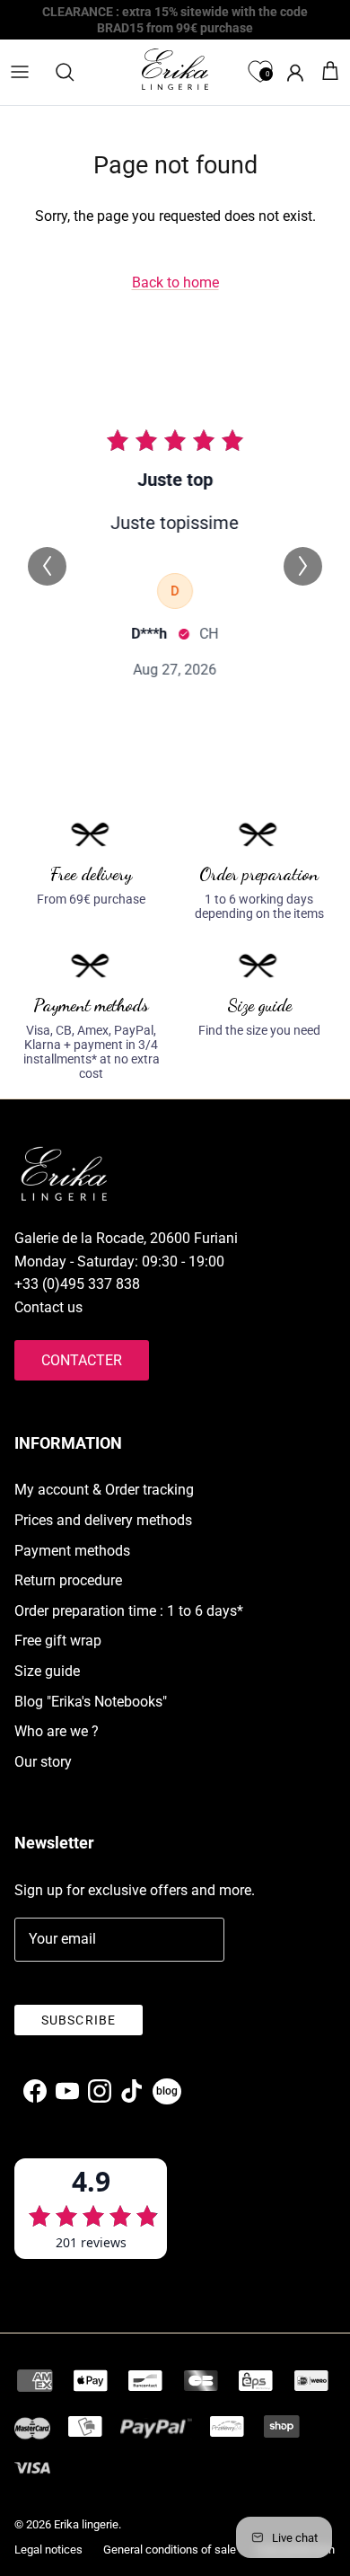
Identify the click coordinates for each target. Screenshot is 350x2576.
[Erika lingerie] (175, 69)
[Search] (74, 72)
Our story (43, 1762)
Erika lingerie (86, 2524)
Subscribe (79, 2020)
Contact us (48, 1307)
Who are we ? (57, 1731)
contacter (82, 1360)
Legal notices (48, 2550)
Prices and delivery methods (103, 1520)
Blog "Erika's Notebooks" (91, 1702)
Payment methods (72, 1551)
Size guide (47, 1671)
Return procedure (68, 1580)
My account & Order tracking (104, 1490)
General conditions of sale (170, 2550)
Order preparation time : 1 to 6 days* (129, 1611)
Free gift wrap (58, 1641)
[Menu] (20, 72)
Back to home (175, 282)
